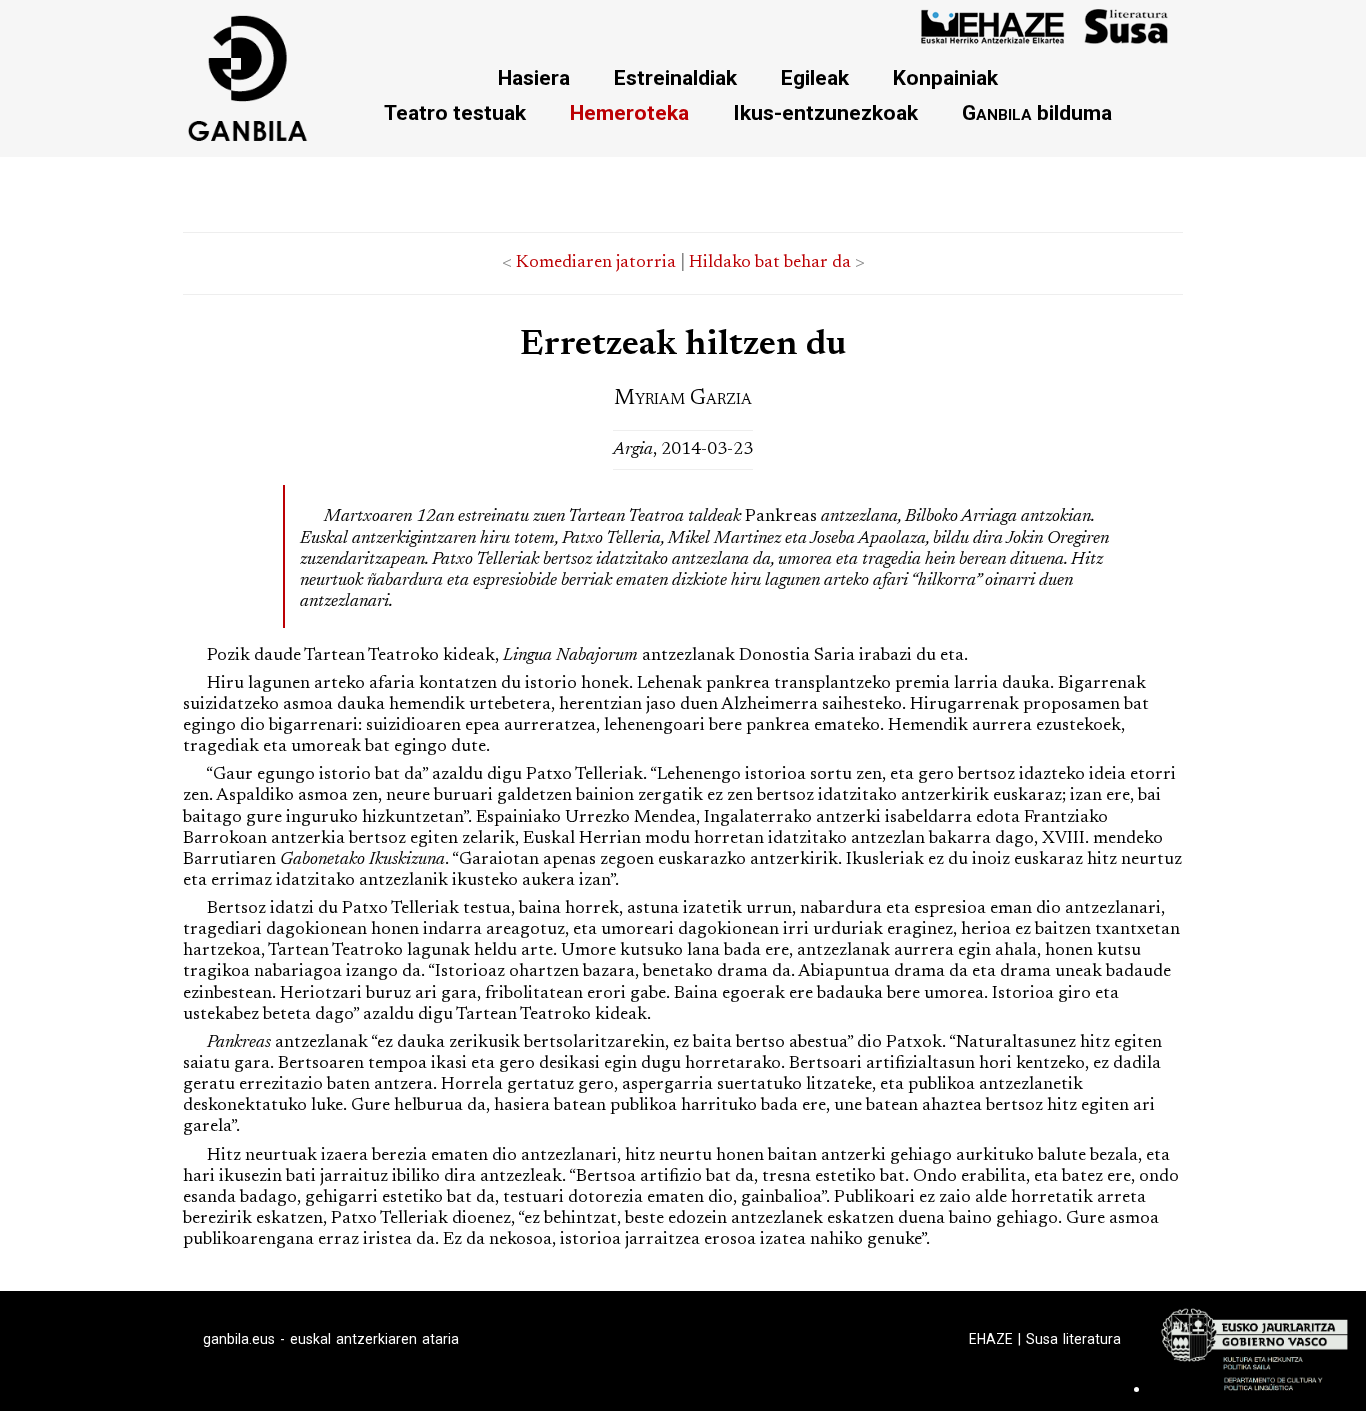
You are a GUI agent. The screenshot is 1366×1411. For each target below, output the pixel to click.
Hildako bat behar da (770, 263)
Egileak (815, 77)
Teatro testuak (455, 112)
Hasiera (534, 77)
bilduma (1037, 112)
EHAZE (991, 1339)
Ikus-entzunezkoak (825, 112)
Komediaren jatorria (596, 263)
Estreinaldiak (675, 77)
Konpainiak (945, 77)
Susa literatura (1073, 1339)
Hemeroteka (629, 112)
